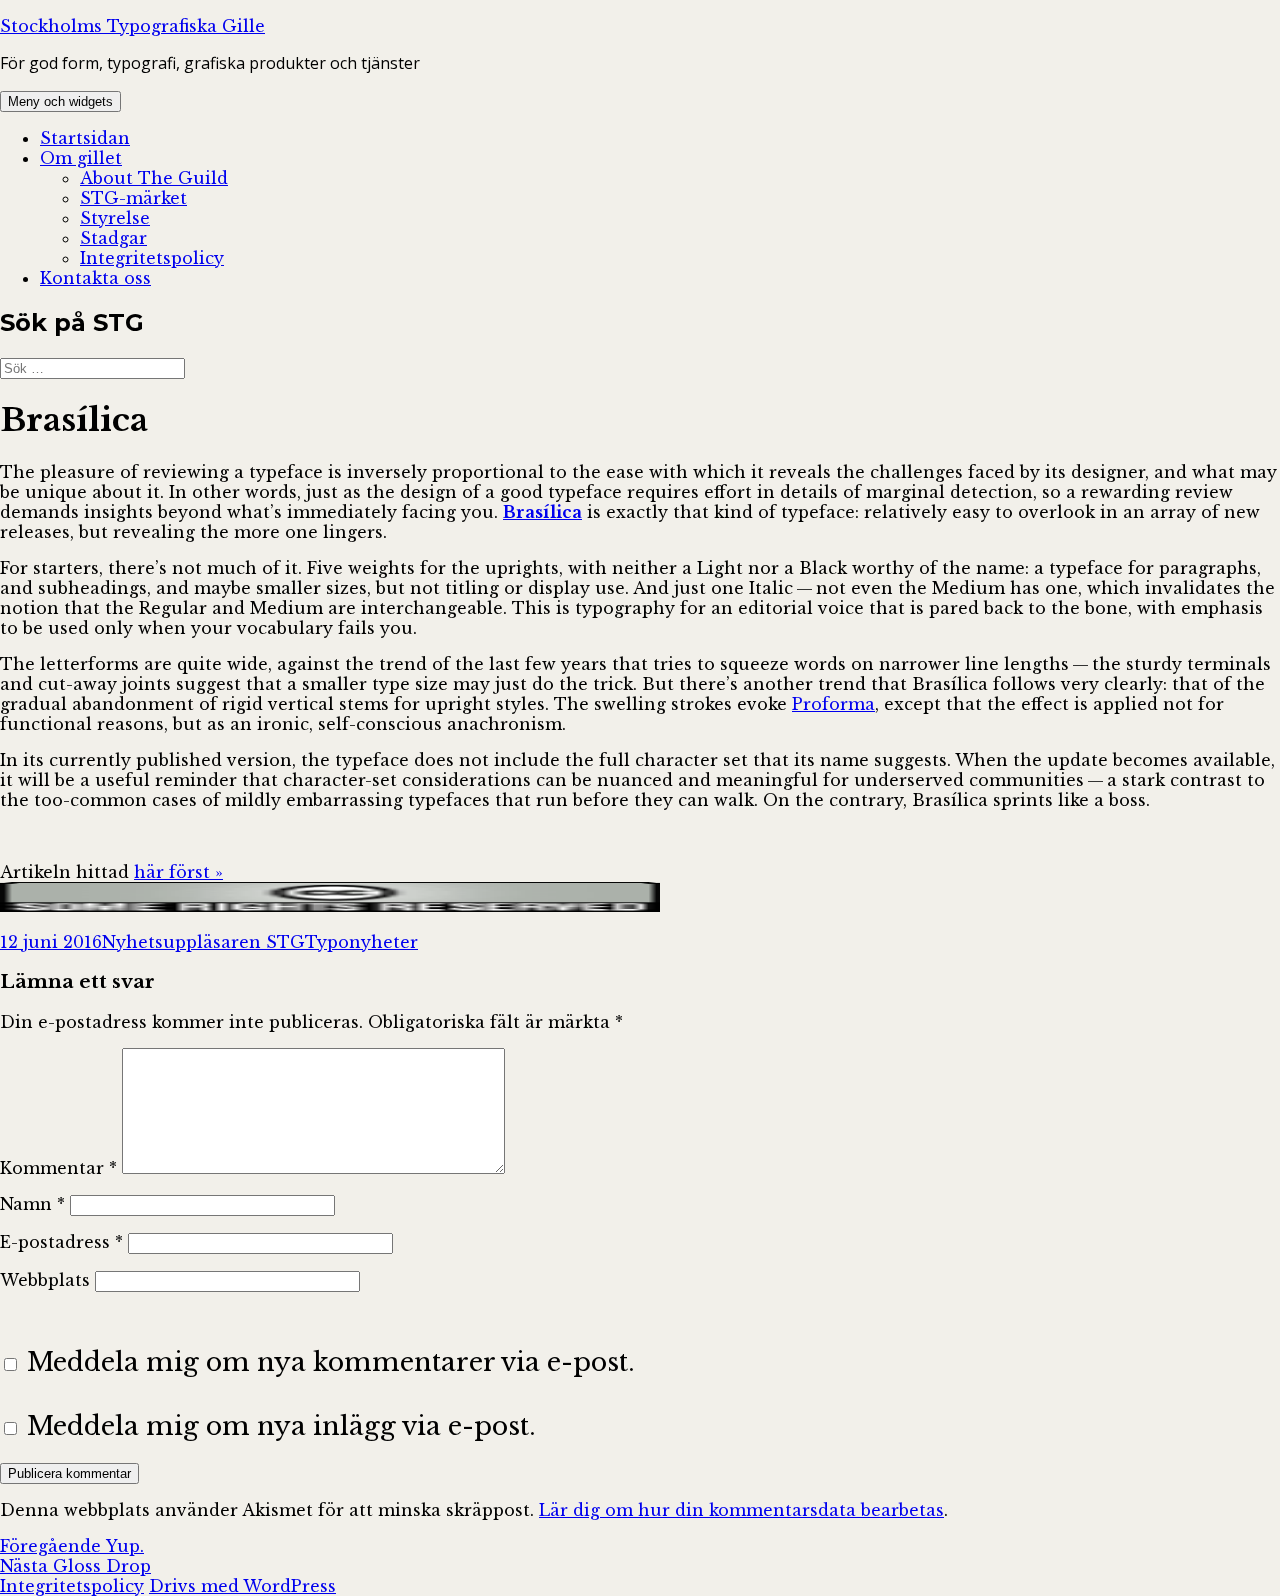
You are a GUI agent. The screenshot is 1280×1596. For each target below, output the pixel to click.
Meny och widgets (60, 101)
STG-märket (133, 198)
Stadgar (113, 238)
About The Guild (154, 178)
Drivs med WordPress (242, 1586)
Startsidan (85, 138)
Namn (32, 1204)
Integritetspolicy (152, 258)
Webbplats (45, 1280)
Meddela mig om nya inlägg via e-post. (281, 1426)
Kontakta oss (95, 278)
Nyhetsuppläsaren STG (203, 942)
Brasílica (542, 512)
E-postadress (61, 1242)
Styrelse (115, 218)
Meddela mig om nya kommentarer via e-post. (331, 1362)
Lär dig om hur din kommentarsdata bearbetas (741, 1510)
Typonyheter (361, 942)
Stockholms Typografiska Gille (132, 26)
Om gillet (81, 158)
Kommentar (58, 1168)
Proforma (833, 704)
